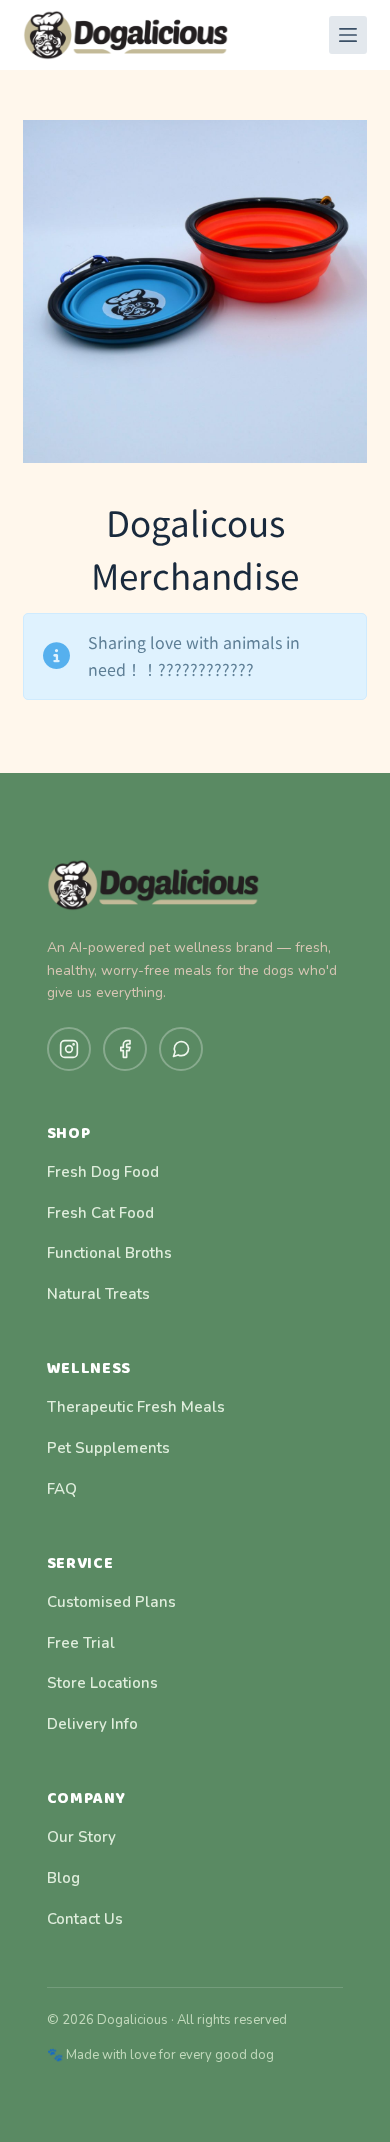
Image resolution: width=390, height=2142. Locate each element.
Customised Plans (111, 1602)
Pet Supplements (108, 1448)
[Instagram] (69, 1049)
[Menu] (348, 35)
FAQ (62, 1489)
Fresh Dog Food (103, 1172)
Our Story (81, 1837)
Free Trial (81, 1643)
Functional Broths (109, 1253)
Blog (63, 1878)
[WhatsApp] (181, 1049)
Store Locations (102, 1683)
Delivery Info (92, 1724)
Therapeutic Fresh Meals (136, 1407)
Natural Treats (98, 1294)
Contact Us (85, 1919)
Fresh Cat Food (100, 1213)
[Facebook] (125, 1049)
